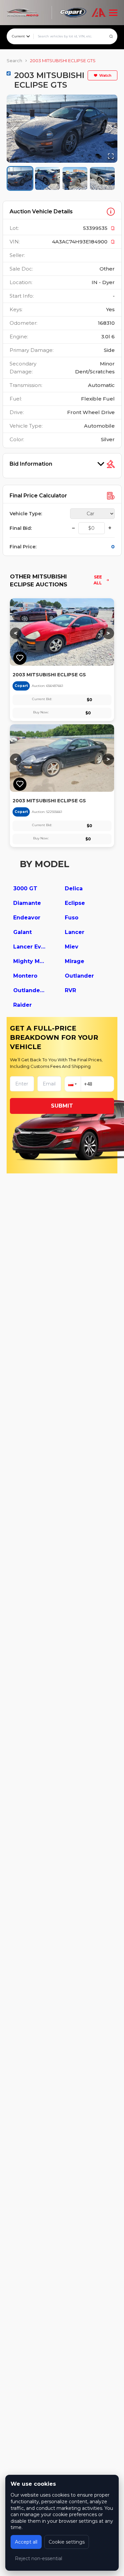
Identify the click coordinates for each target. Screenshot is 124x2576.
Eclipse (75, 903)
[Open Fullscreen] (111, 156)
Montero (25, 976)
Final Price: (23, 547)
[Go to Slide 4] (102, 178)
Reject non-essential (39, 2558)
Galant (22, 932)
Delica (74, 888)
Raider (22, 1005)
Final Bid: (21, 528)
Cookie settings (67, 2542)
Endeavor (27, 918)
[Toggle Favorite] (20, 658)
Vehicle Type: (26, 514)
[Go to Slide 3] (75, 178)
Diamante (27, 903)
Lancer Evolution (30, 947)
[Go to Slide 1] (20, 178)
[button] (62, 129)
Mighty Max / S (30, 961)
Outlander (79, 976)
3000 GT (25, 888)
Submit (62, 1106)
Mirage (75, 961)
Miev (72, 947)
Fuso (72, 918)
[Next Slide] (111, 129)
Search (14, 61)
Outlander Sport (30, 990)
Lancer (75, 932)
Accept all (26, 2542)
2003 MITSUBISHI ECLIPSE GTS (63, 61)
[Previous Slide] (13, 129)
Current (18, 36)
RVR (70, 990)
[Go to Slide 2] (47, 178)
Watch (105, 75)
